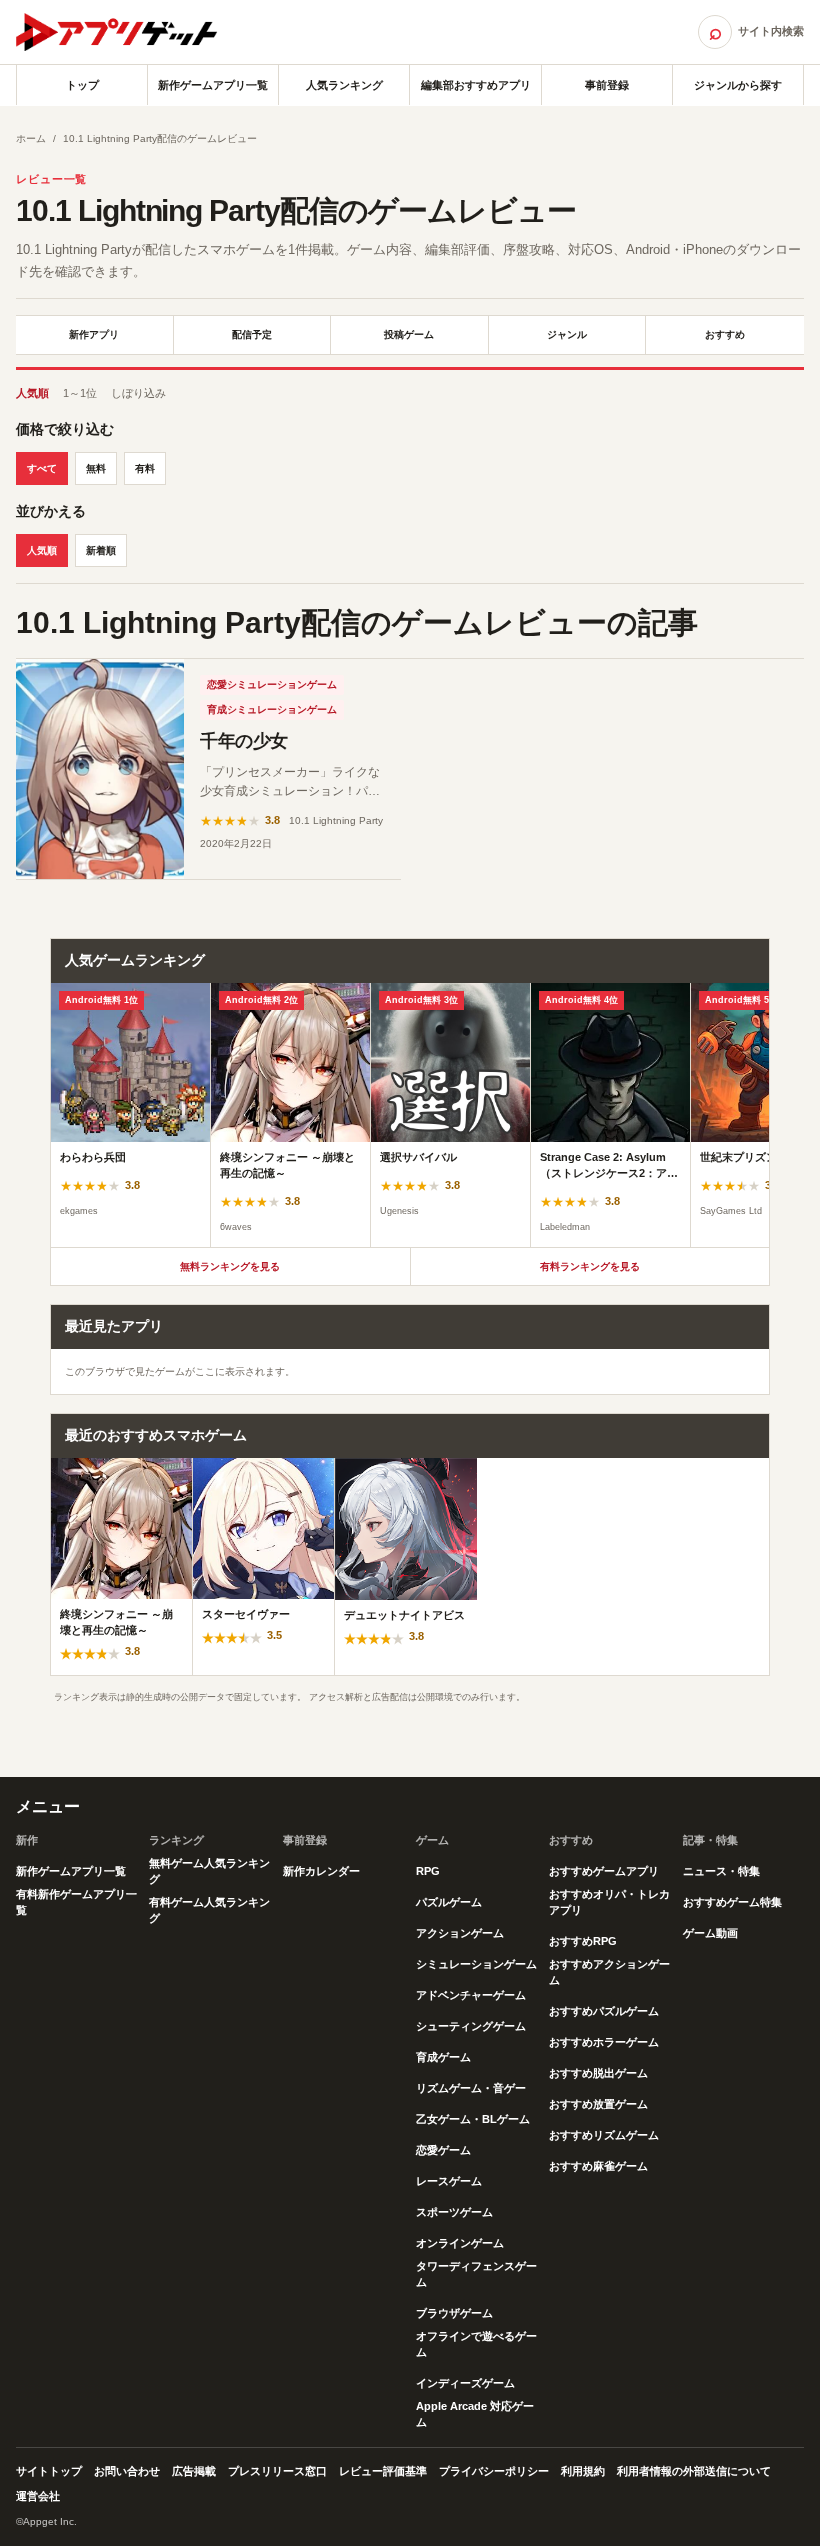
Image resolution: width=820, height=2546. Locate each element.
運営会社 (38, 2496)
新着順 (101, 550)
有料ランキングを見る (590, 1266)
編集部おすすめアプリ (476, 85)
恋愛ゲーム (443, 2150)
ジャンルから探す (738, 85)
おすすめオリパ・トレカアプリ (609, 1902)
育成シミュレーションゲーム (272, 709)
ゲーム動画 (710, 1933)
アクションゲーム (460, 1933)
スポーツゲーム (454, 2212)
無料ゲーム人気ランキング (209, 1871)
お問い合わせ (127, 2471)
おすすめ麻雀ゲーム (598, 2166)
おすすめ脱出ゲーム (598, 2073)
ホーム (31, 138)
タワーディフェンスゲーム (476, 2274)
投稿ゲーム (409, 334)
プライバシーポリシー (494, 2471)
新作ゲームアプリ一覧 (213, 85)
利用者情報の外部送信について (694, 2471)
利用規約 (583, 2471)
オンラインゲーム (460, 2243)
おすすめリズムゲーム (604, 2135)
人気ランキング (344, 85)
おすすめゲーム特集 (732, 1902)
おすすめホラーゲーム (604, 2042)
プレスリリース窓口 (277, 2471)
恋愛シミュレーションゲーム (272, 684)
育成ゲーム (443, 2057)
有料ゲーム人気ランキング (209, 1910)
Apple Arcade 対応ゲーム (475, 2414)
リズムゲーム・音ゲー (471, 2088)
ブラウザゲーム (454, 2313)
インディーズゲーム (465, 2383)
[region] (410, 1115)
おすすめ (725, 334)
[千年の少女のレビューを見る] (100, 769)
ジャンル (567, 334)
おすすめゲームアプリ (604, 1871)
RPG (428, 1871)
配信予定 (252, 334)
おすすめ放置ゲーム (598, 2104)
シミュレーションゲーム (476, 1964)
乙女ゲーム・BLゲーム (473, 2119)
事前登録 (607, 85)
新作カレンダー (321, 1871)
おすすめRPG (583, 1941)
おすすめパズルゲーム (604, 2011)
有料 (145, 468)
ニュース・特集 (721, 1871)
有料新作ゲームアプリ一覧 (76, 1902)
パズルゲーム (449, 1902)
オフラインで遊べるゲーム (476, 2344)
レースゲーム (449, 2181)
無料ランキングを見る (230, 1266)
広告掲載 (194, 2471)
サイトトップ (49, 2471)
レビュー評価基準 (383, 2471)
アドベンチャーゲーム (471, 1995)
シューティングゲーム (471, 2026)
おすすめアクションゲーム (609, 1972)
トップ (82, 85)
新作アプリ (94, 334)
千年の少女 (244, 741)
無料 (96, 468)
